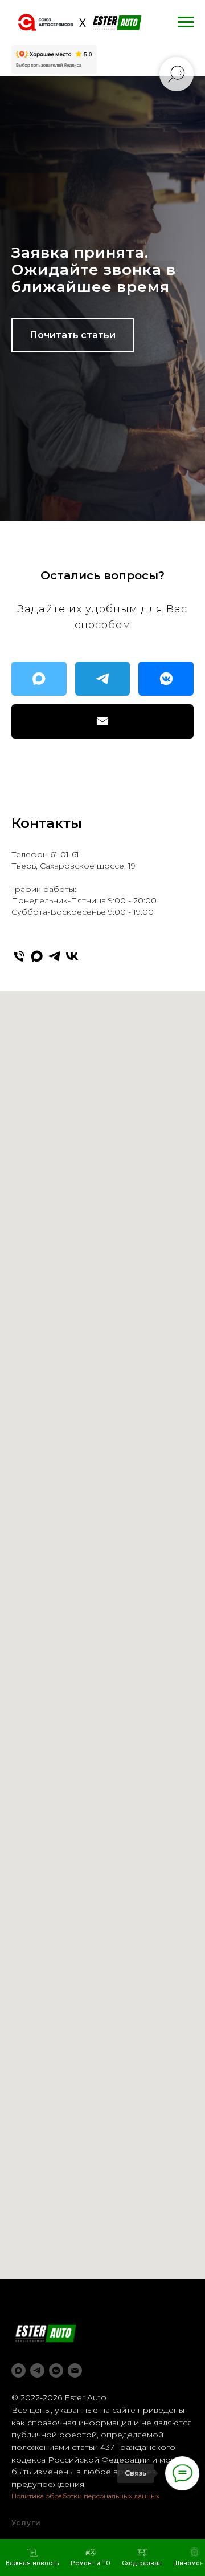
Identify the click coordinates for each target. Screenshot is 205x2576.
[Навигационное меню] (186, 22)
